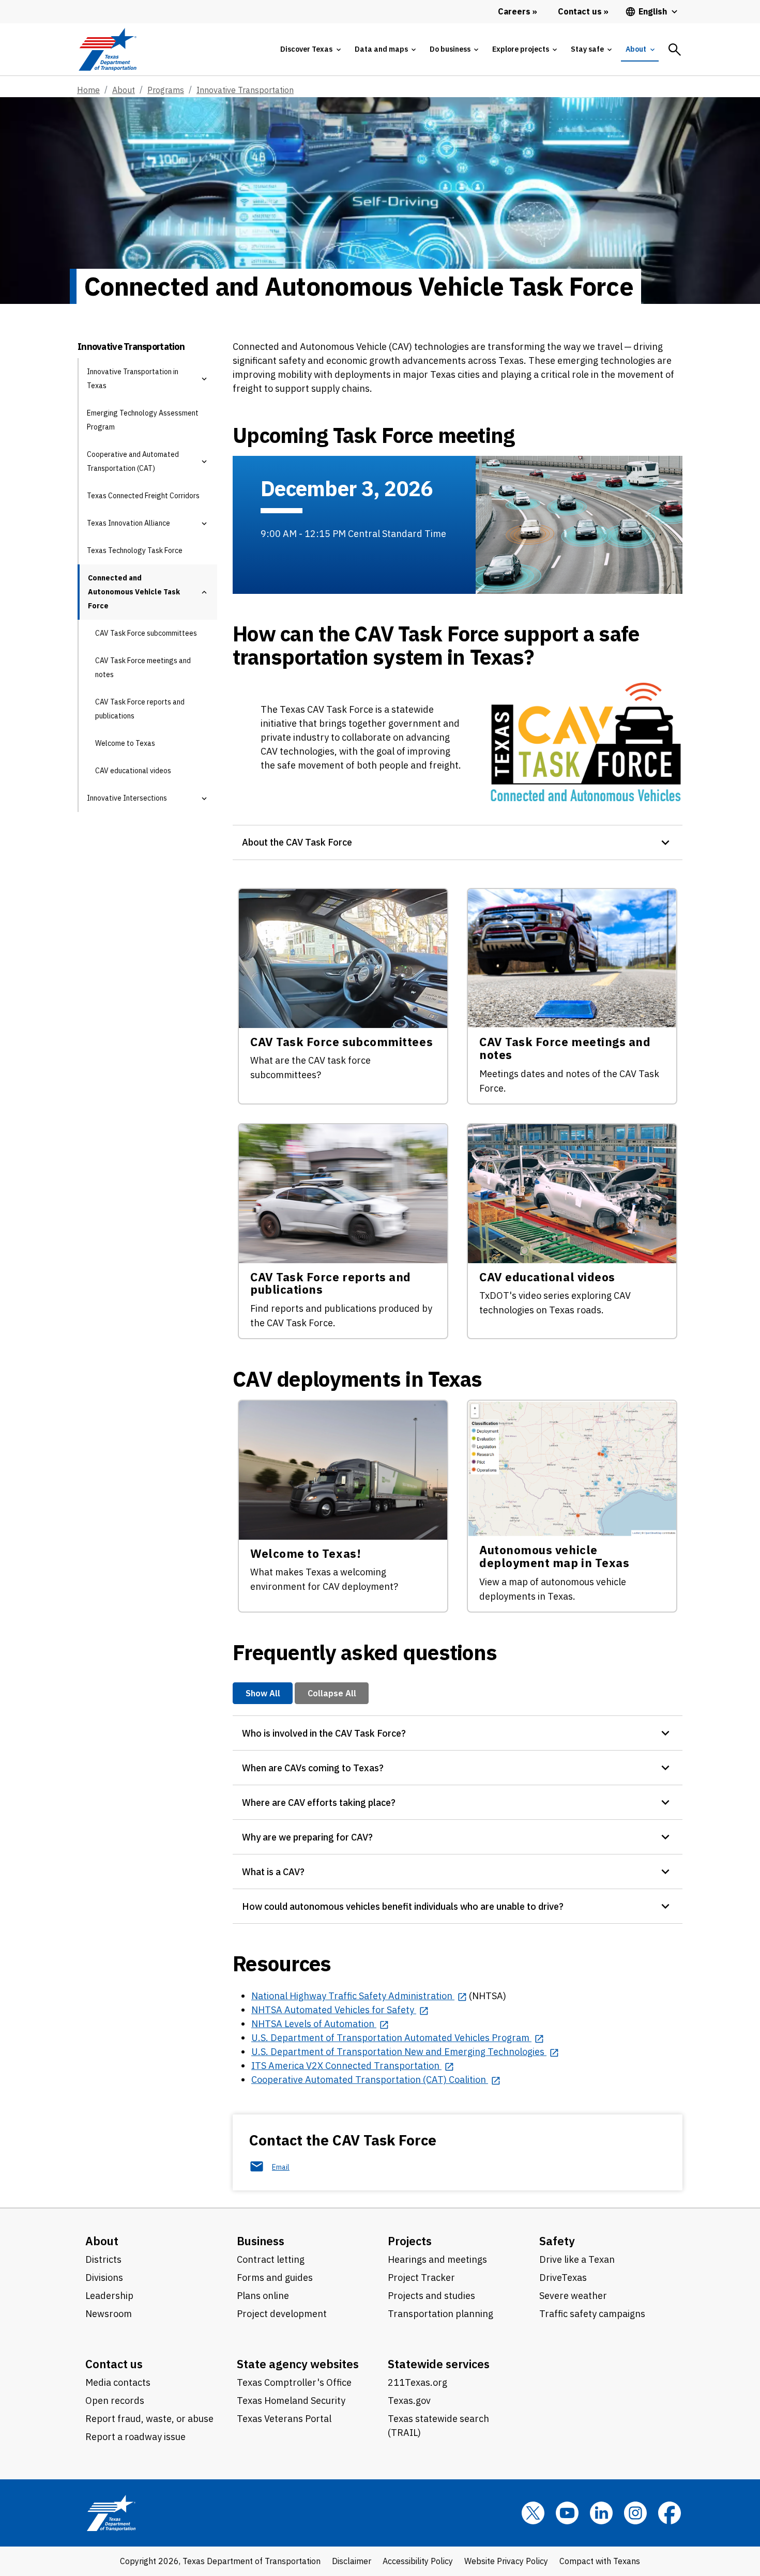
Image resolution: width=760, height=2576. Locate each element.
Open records (115, 2401)
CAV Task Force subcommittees (146, 633)
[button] (204, 379)
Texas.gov (409, 2401)
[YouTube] (567, 2513)
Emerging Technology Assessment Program (143, 420)
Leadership (109, 2296)
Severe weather (573, 2296)
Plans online (263, 2296)
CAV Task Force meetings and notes (143, 668)
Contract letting (271, 2259)
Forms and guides (275, 2278)
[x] (533, 2513)
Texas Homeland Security (291, 2401)
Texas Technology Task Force (135, 550)
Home (88, 90)
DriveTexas (563, 2278)
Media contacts (118, 2382)
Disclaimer (352, 2561)
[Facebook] (670, 2513)
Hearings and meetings (437, 2259)
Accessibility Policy (418, 2561)
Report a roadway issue (135, 2437)
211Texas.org (417, 2382)
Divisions (104, 2278)
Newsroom (109, 2314)
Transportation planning (440, 2314)
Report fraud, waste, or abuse (149, 2419)
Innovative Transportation (245, 90)
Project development (282, 2314)
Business (261, 2241)
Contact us (114, 2364)
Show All (263, 1693)
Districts (103, 2259)
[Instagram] (635, 2513)
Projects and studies (431, 2296)
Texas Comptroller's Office (294, 2382)
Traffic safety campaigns (592, 2314)
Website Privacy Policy (506, 2561)
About (124, 90)
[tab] (310, 49)
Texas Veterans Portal (284, 2419)
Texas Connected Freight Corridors (143, 496)
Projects (410, 2241)
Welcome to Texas (125, 743)
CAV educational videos (133, 771)
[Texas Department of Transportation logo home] (107, 49)
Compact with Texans (600, 2561)
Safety (557, 2241)
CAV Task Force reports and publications (140, 709)
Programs (166, 90)
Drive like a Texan (577, 2259)
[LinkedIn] (601, 2513)
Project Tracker (421, 2278)
